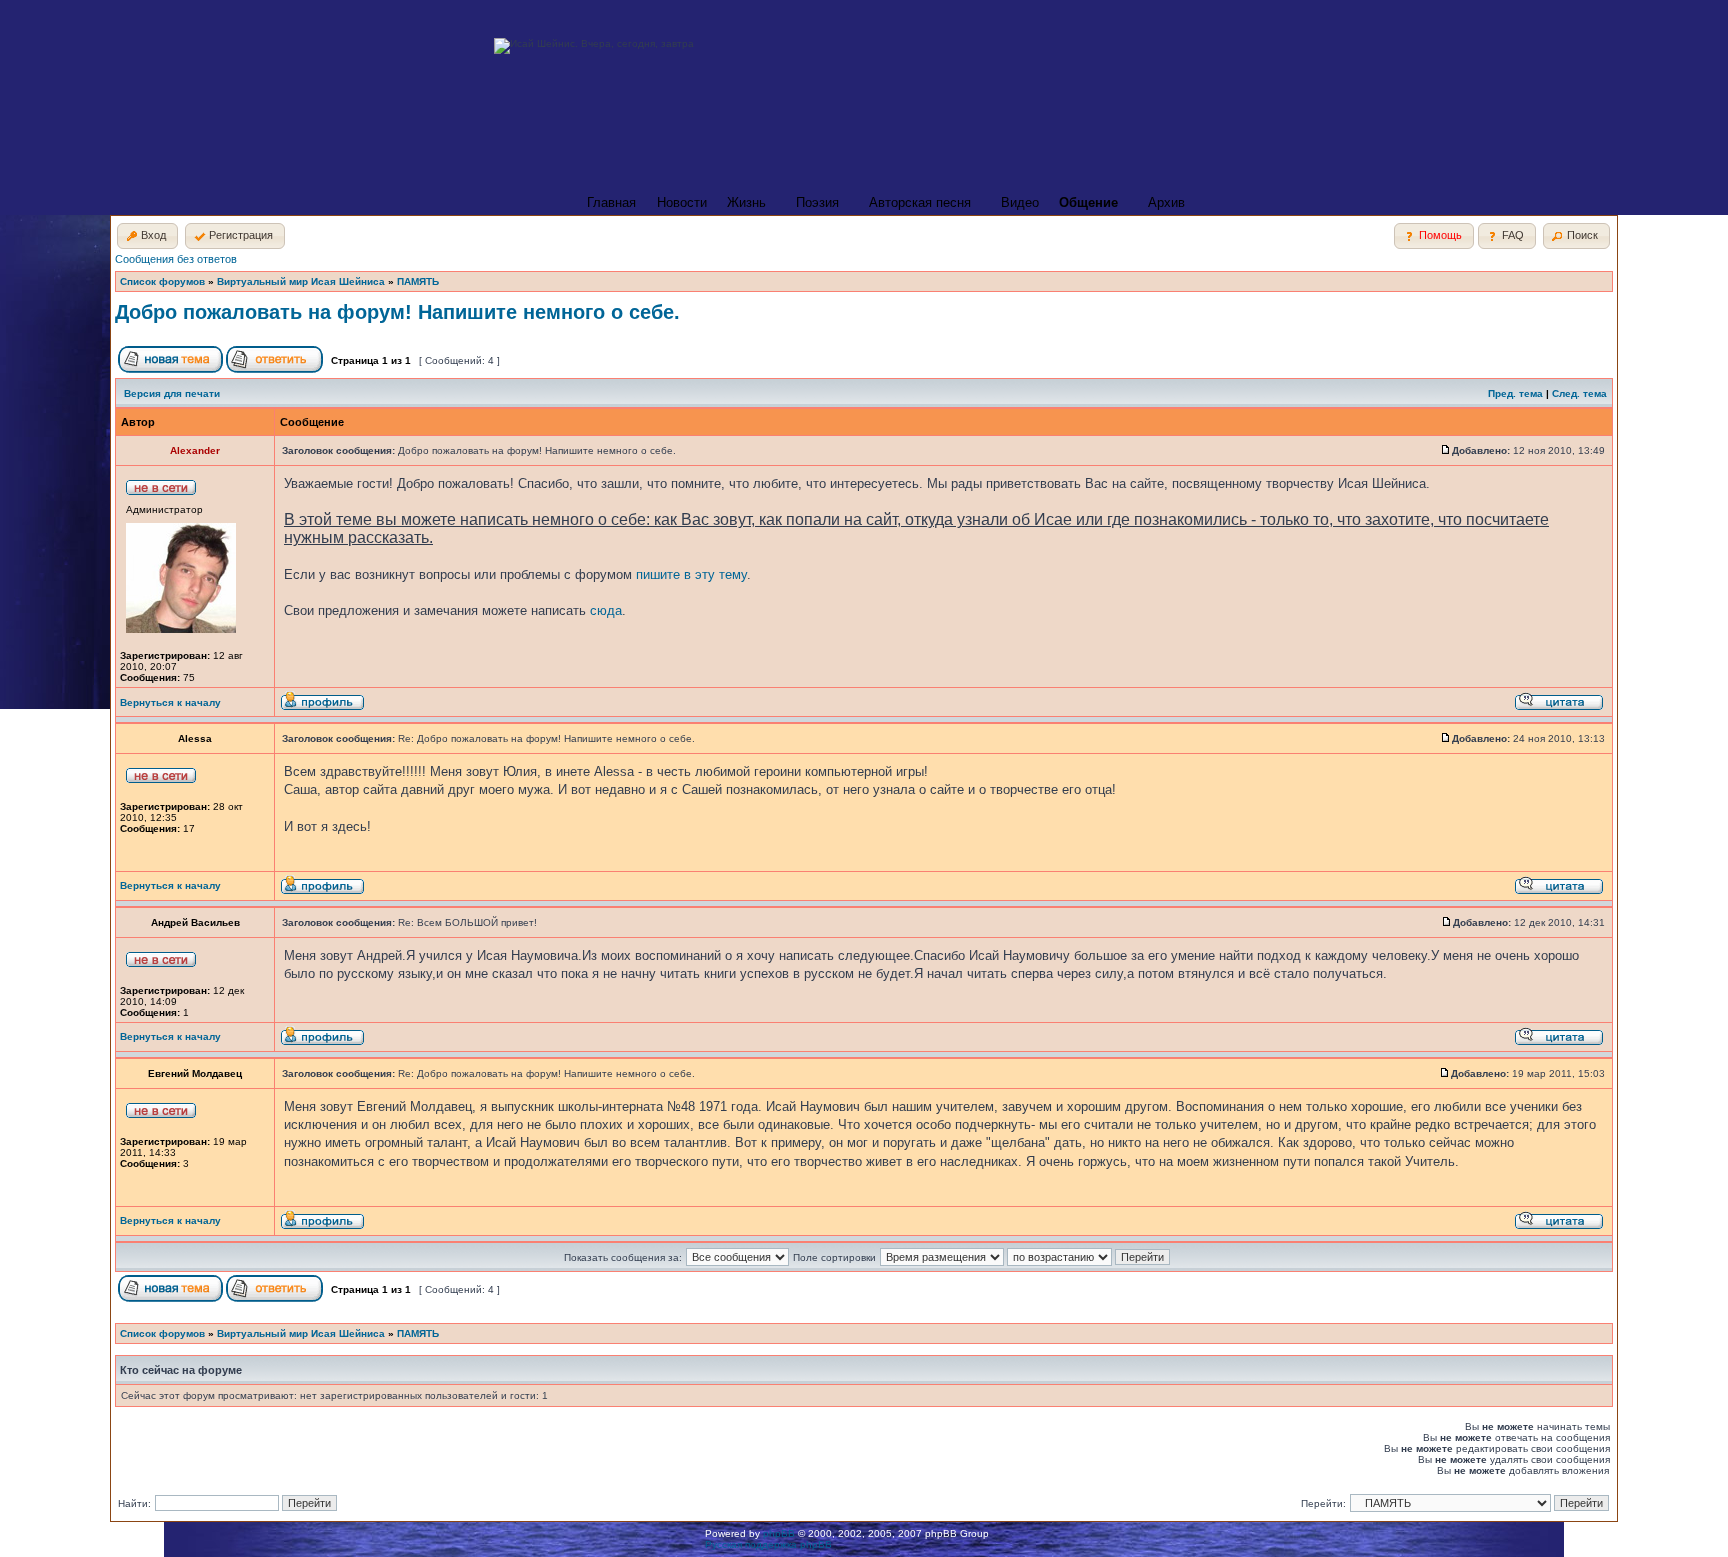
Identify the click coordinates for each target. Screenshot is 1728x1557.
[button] (147, 236)
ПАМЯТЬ (418, 281)
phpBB (779, 1533)
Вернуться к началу (170, 702)
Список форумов (162, 281)
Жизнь (746, 202)
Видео (1020, 202)
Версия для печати (172, 393)
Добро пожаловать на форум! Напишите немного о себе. (397, 312)
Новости (682, 202)
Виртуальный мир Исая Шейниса (301, 281)
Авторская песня (920, 202)
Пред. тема (1515, 393)
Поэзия (817, 202)
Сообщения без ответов (176, 259)
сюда (606, 610)
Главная (611, 202)
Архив (1166, 202)
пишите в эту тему (691, 574)
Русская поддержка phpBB (768, 1544)
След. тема (1579, 393)
